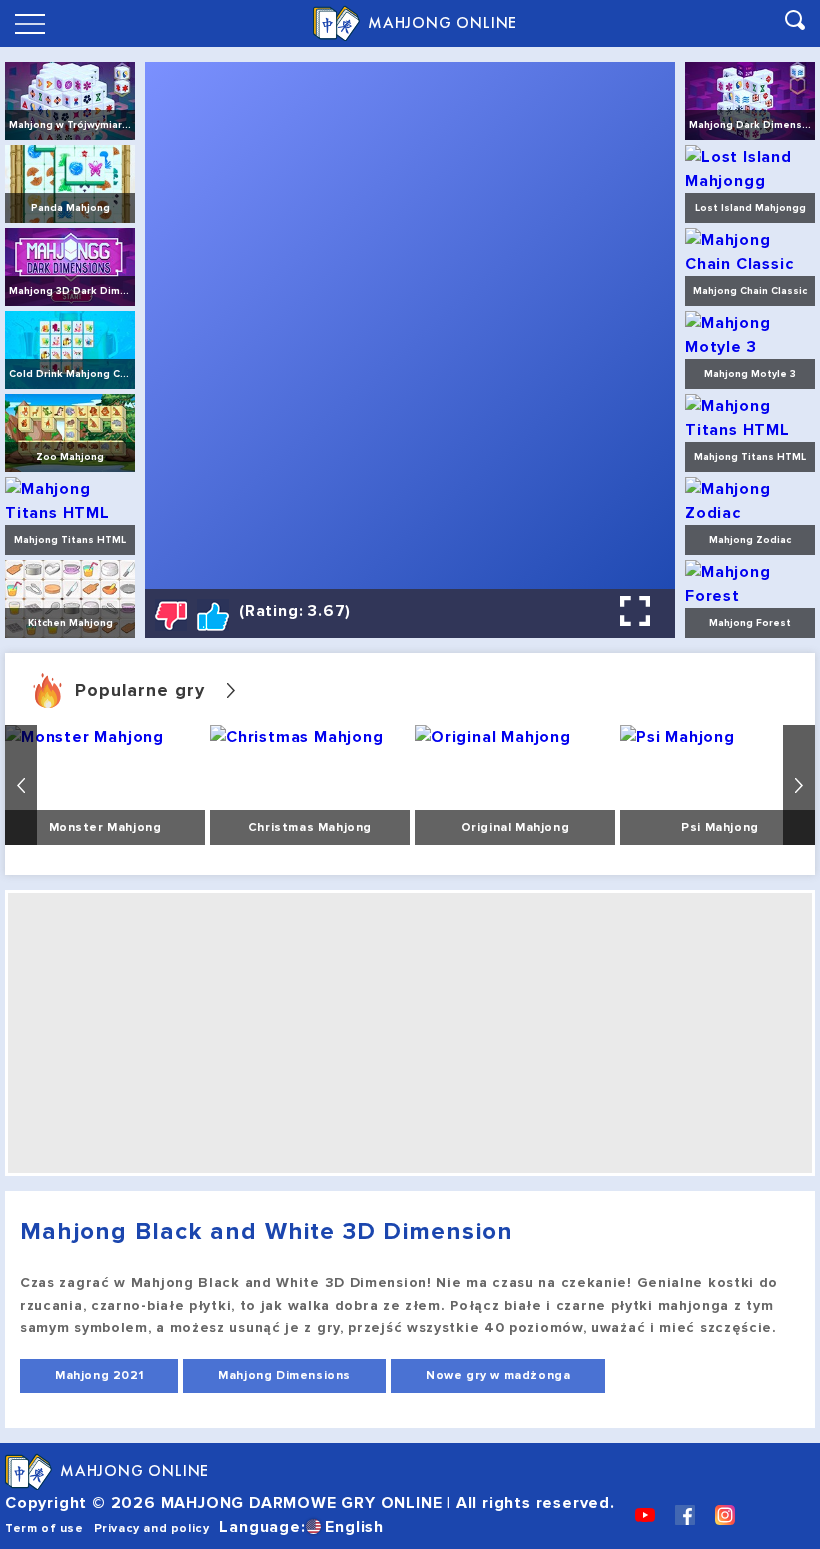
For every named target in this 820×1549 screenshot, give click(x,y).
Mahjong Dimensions (284, 1375)
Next (799, 785)
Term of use (44, 1528)
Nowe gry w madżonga (498, 1375)
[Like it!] (213, 615)
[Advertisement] (410, 1033)
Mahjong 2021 (99, 1375)
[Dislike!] (171, 615)
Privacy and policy (152, 1528)
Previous (21, 785)
